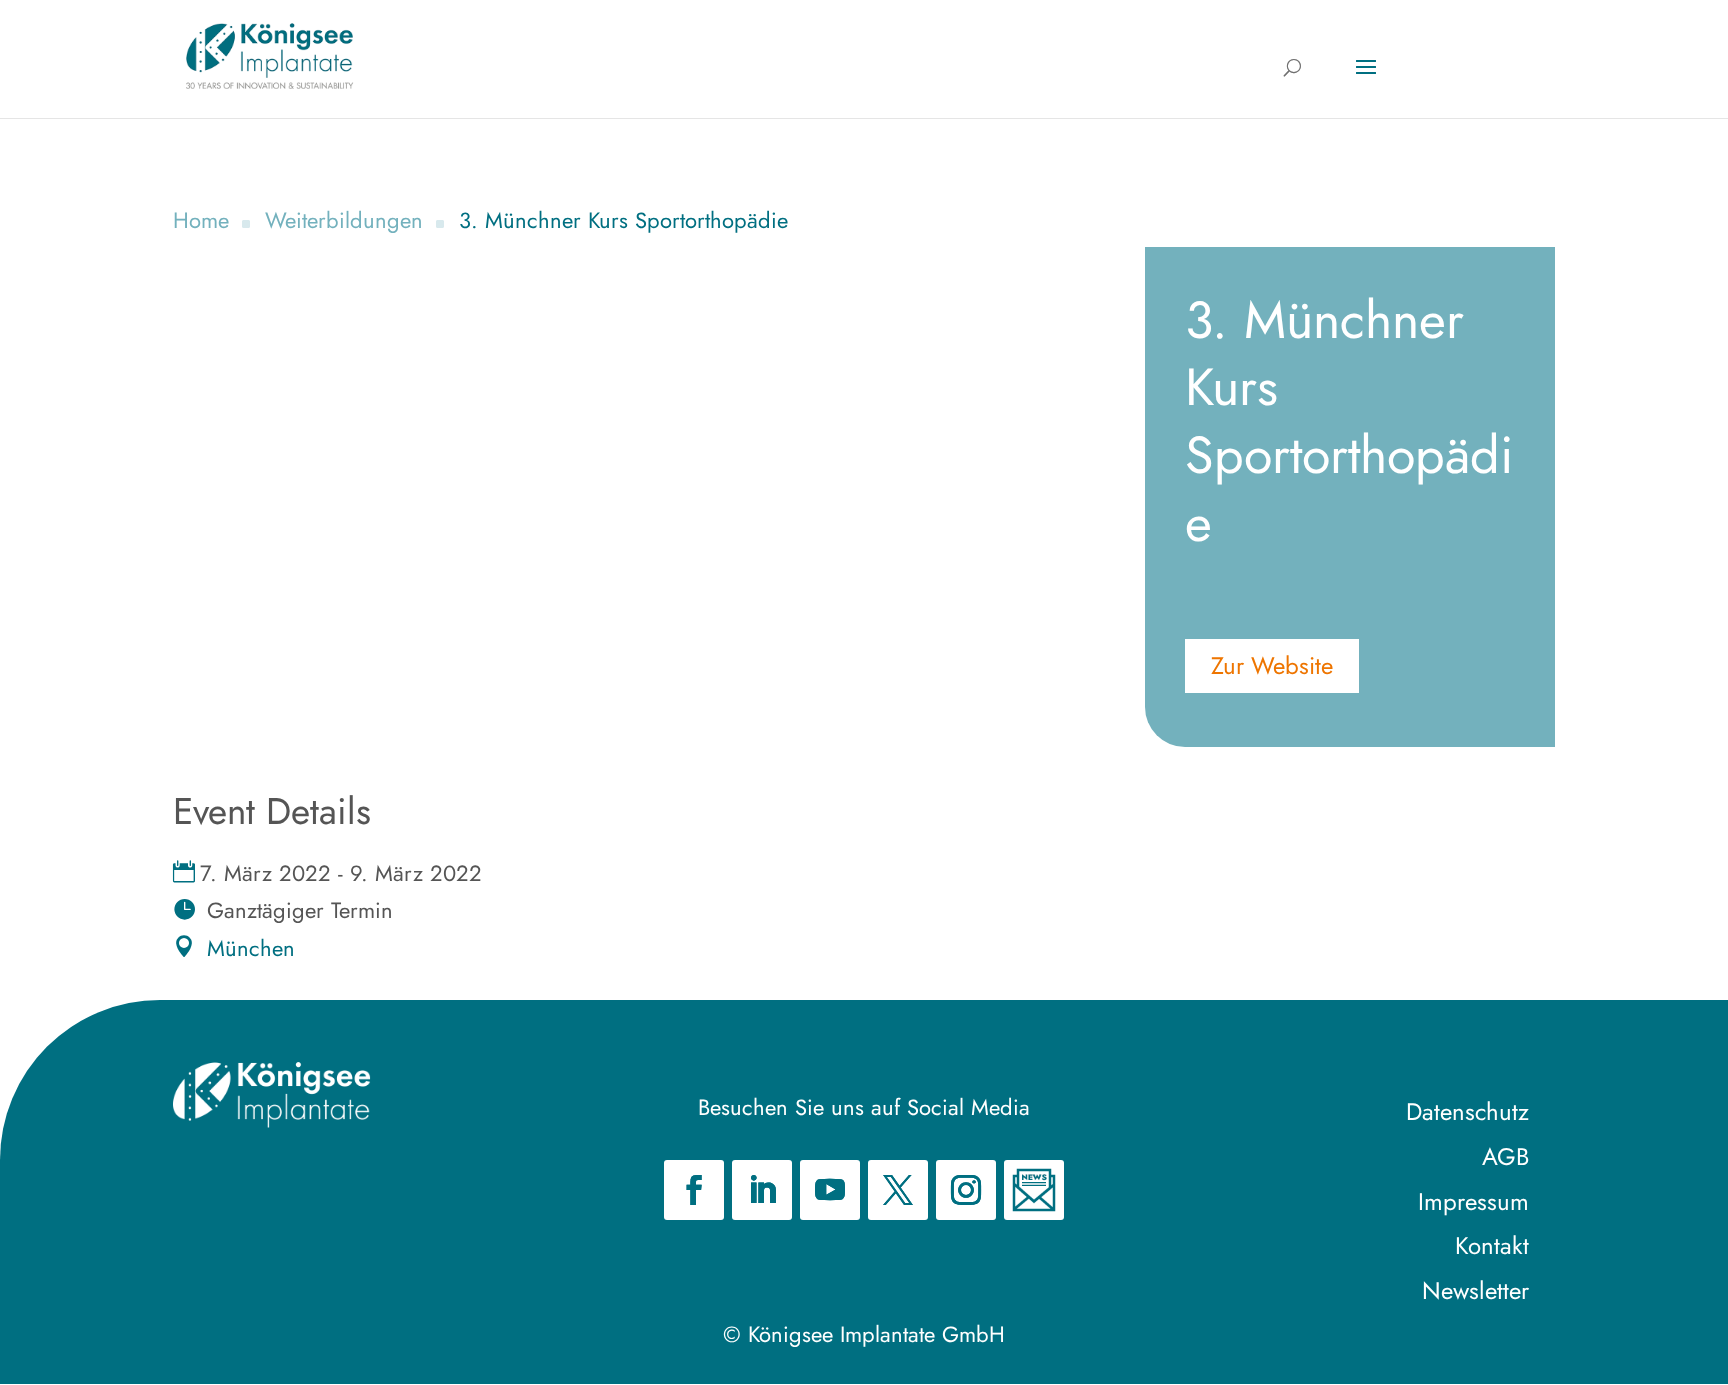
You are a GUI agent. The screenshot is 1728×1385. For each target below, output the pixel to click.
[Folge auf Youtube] (830, 1190)
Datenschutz (1467, 1111)
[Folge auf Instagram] (966, 1190)
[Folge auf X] (898, 1190)
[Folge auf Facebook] (694, 1190)
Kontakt (1492, 1245)
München (251, 948)
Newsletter (1475, 1290)
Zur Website (1272, 665)
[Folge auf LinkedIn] (762, 1190)
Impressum (1473, 1201)
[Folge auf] (1034, 1190)
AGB (1505, 1156)
